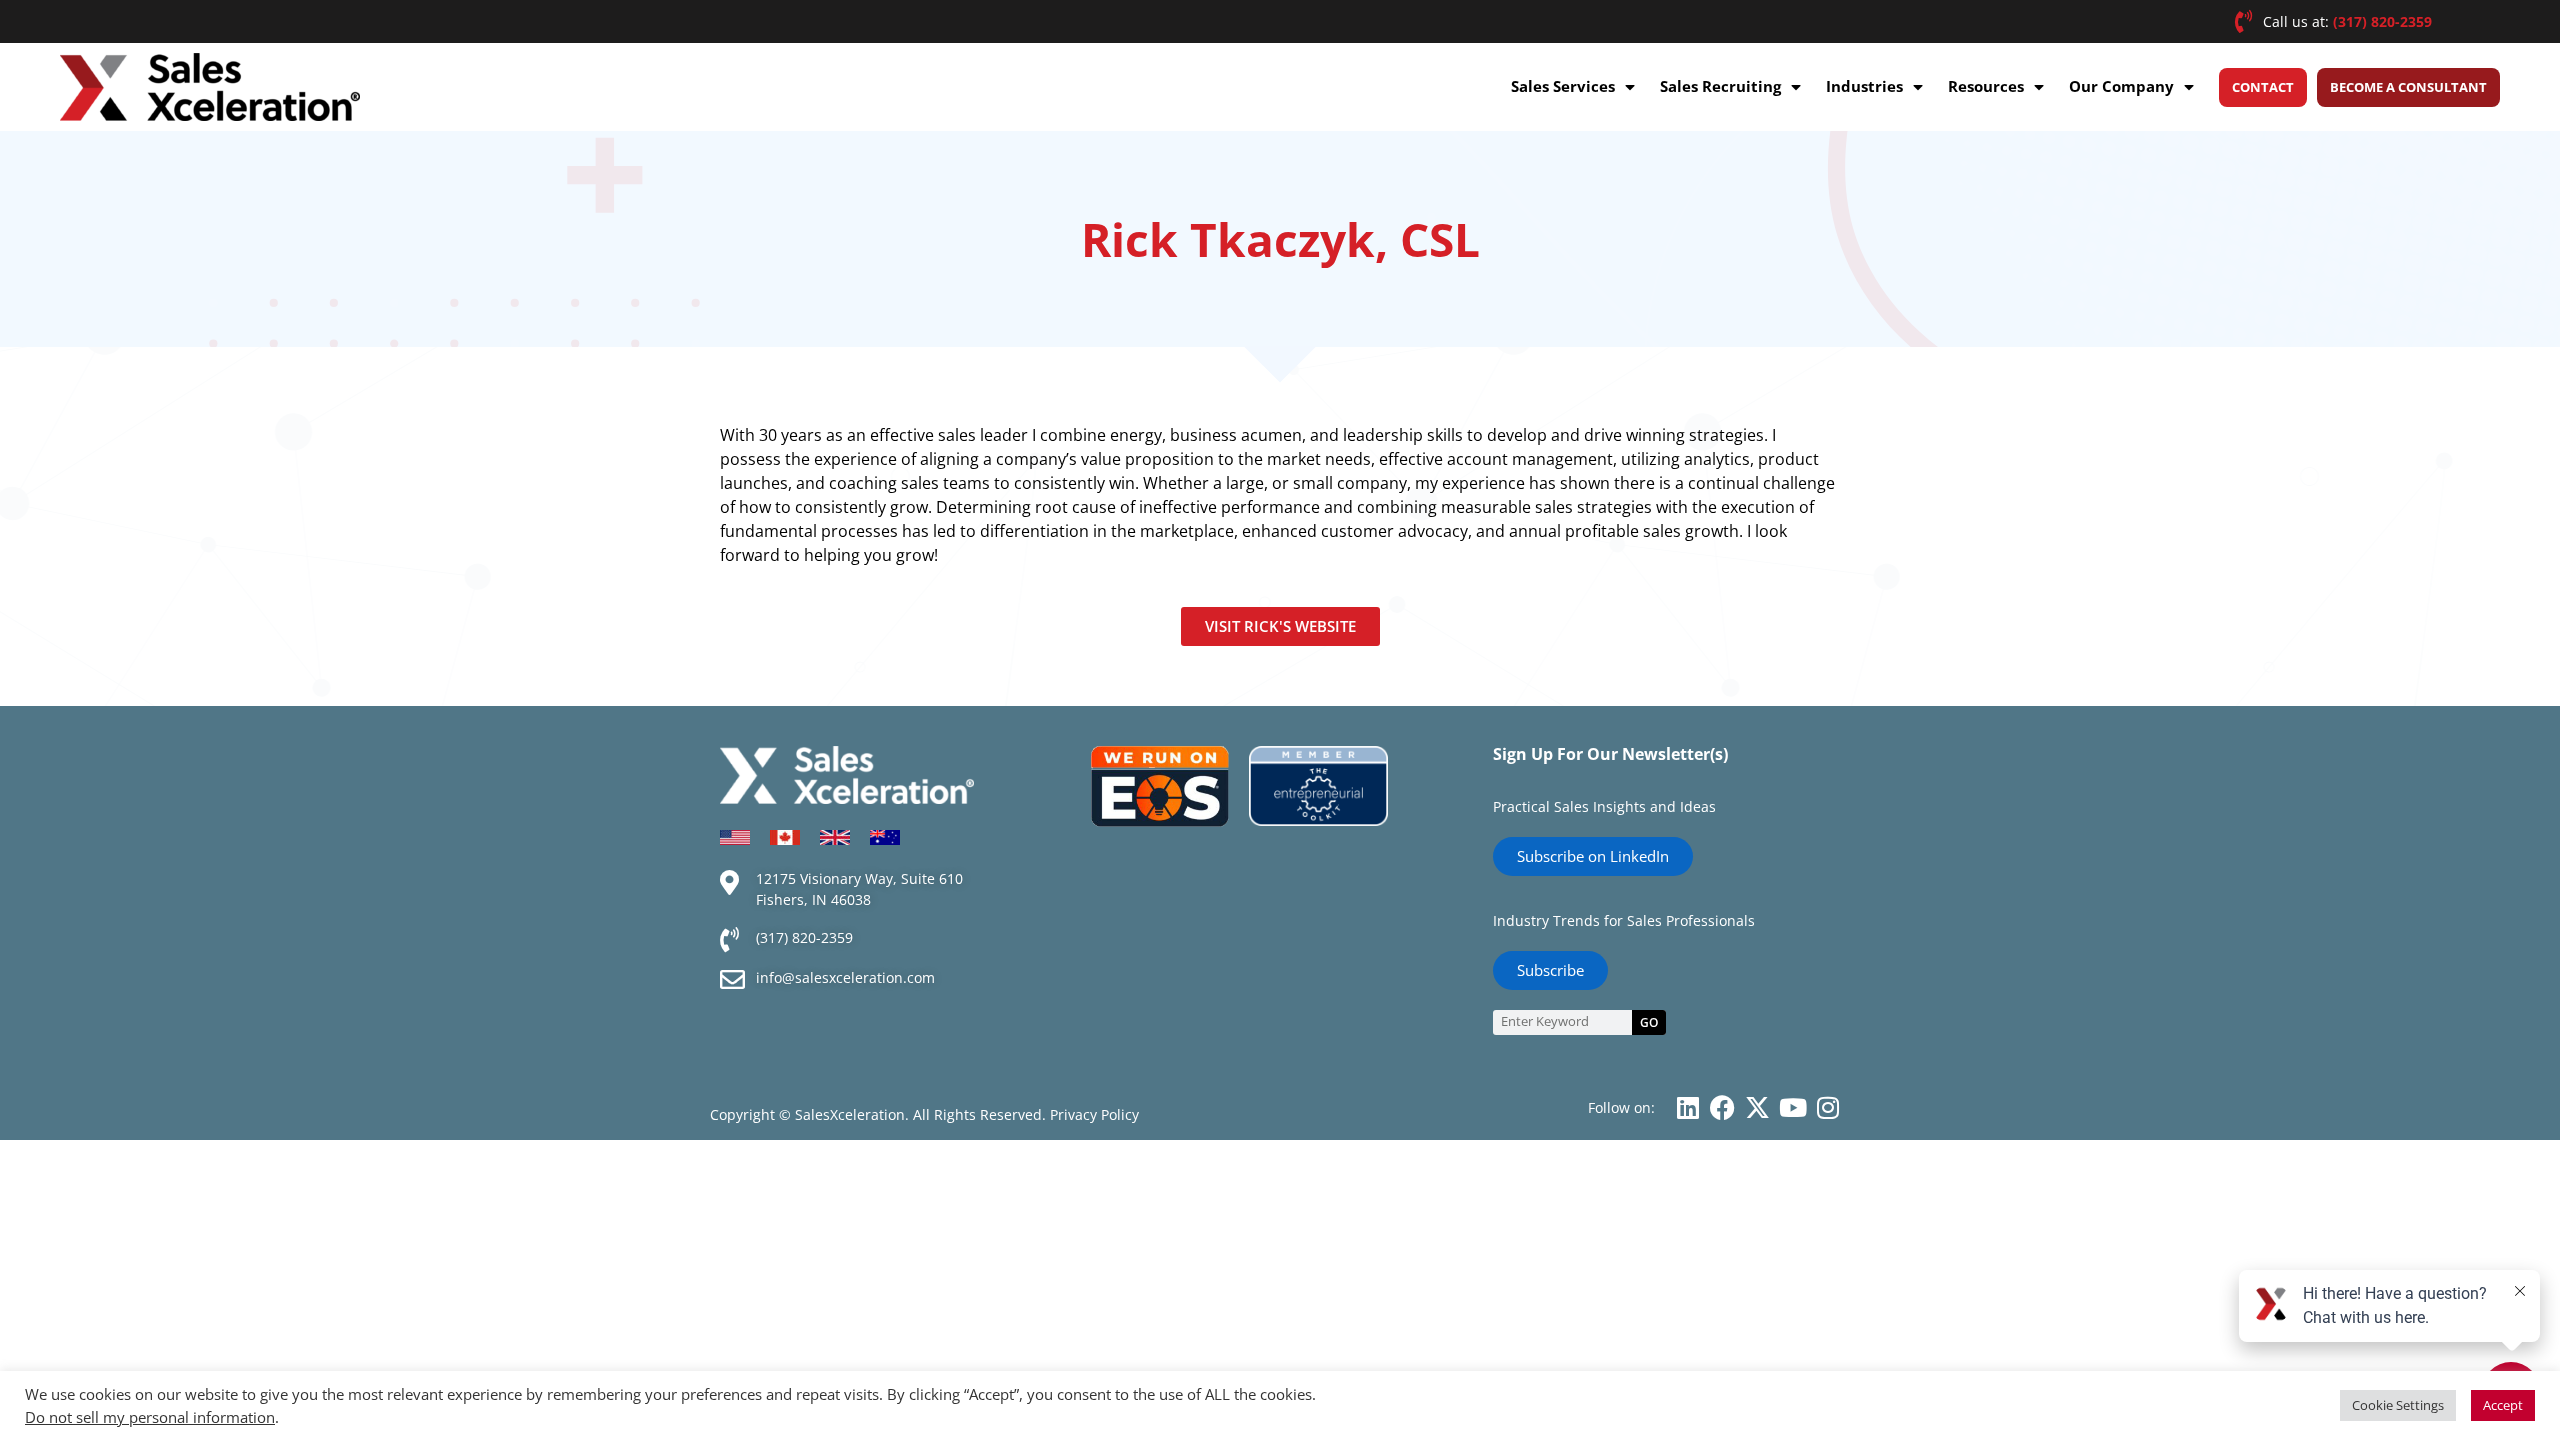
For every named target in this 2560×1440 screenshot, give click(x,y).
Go (1649, 1022)
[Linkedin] (1687, 1107)
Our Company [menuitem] (2121, 86)
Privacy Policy (1094, 1114)
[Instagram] (1827, 1107)
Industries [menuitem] (1864, 86)
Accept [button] (2503, 1405)
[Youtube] (1792, 1107)
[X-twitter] (1757, 1107)
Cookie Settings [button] (2398, 1405)
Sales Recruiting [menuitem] (1720, 86)
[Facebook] (1722, 1107)
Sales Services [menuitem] (1563, 86)
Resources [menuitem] (1986, 86)
